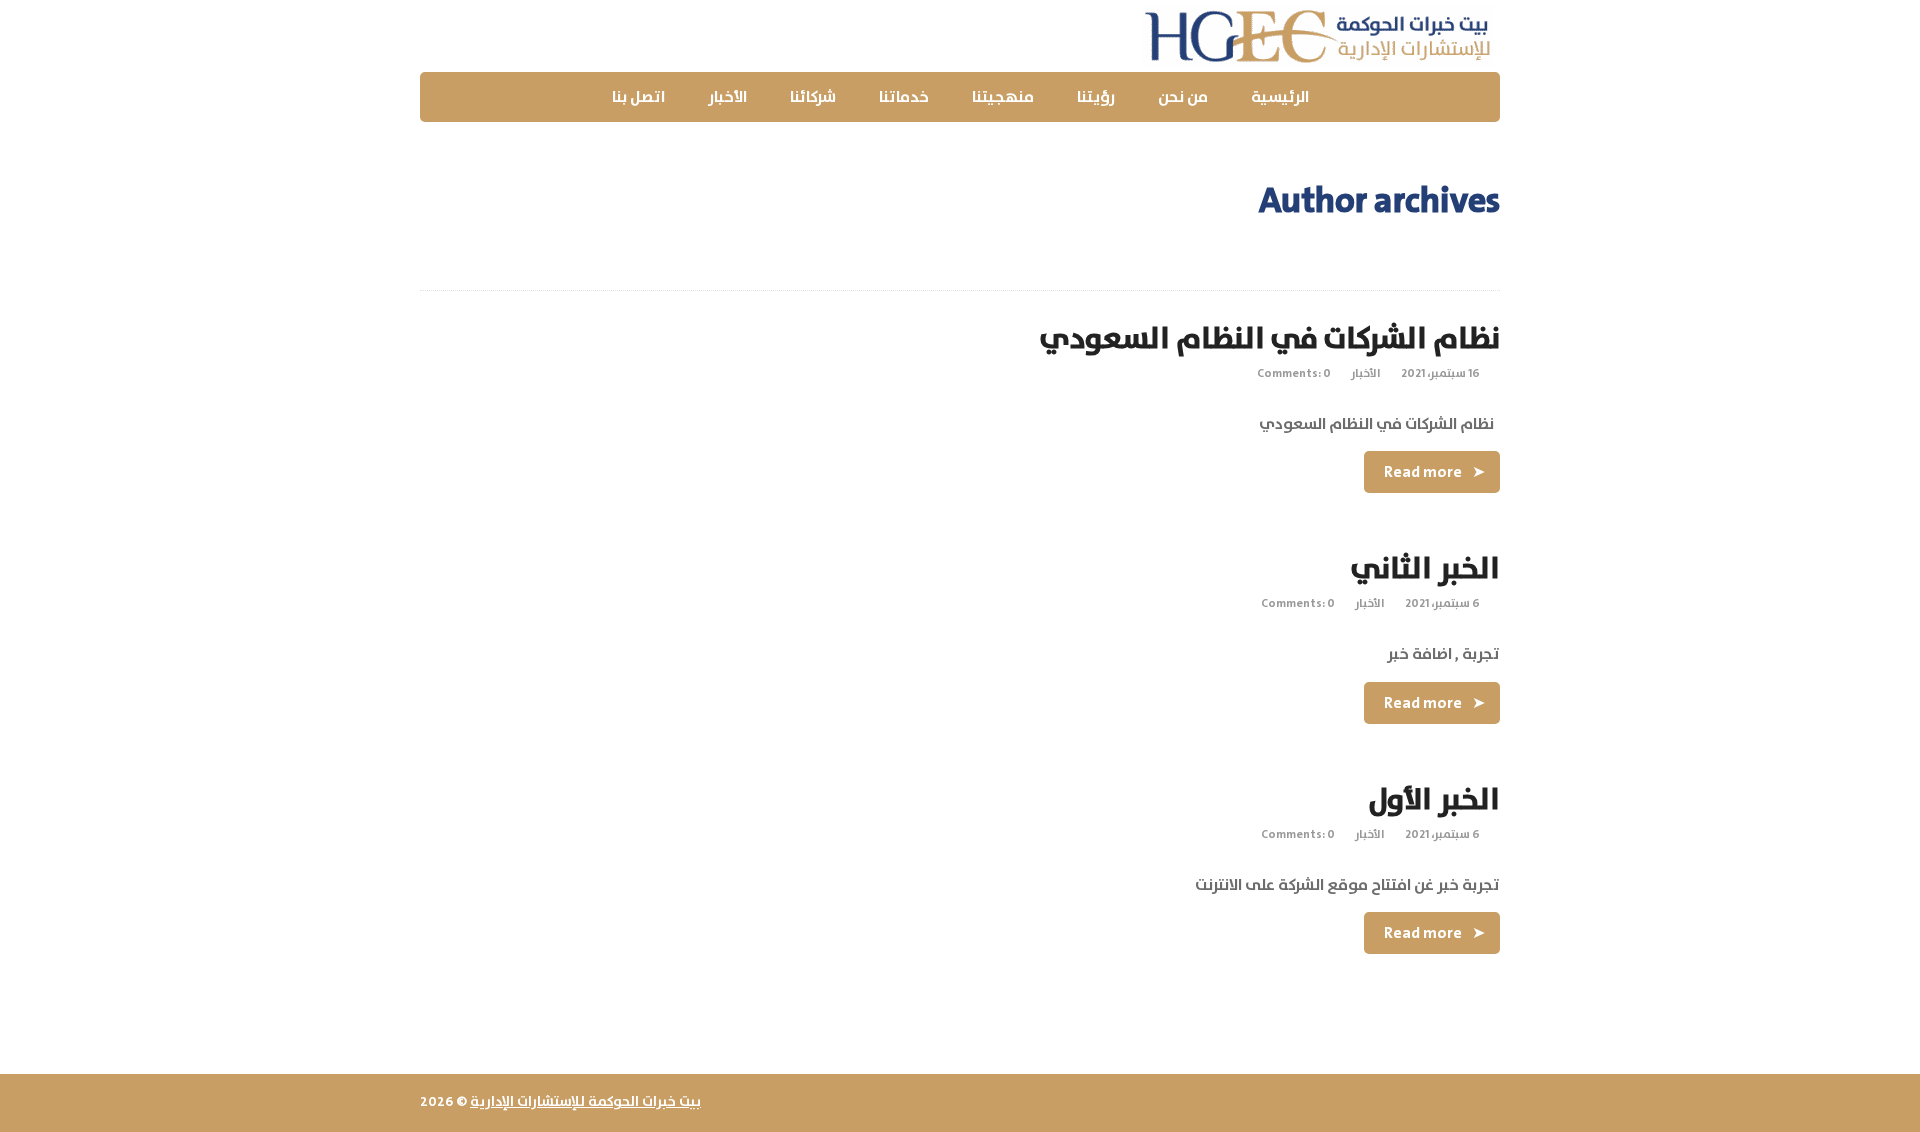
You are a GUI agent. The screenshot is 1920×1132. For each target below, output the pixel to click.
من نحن (1183, 97)
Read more (1423, 472)
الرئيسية (1280, 97)
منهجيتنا (1003, 97)
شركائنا (813, 97)
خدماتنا (904, 97)
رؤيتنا (1096, 97)
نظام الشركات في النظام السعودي (1270, 339)
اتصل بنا (638, 97)
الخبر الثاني (1425, 569)
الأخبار (727, 97)
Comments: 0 (1294, 373)
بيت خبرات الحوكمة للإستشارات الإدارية (585, 1102)
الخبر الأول (1434, 800)
